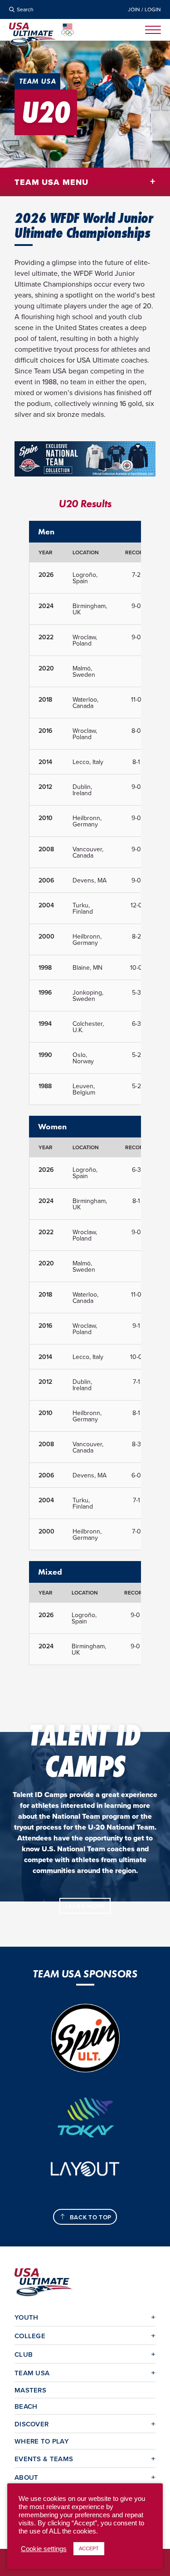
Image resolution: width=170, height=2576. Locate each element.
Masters (30, 2390)
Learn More (85, 1906)
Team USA (32, 2373)
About (27, 2477)
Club (24, 2354)
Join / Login (144, 9)
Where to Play (42, 2441)
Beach (26, 2406)
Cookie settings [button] (44, 2549)
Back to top (91, 2217)
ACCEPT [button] (89, 2548)
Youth (27, 2317)
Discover (32, 2424)
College (30, 2336)
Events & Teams (44, 2459)
